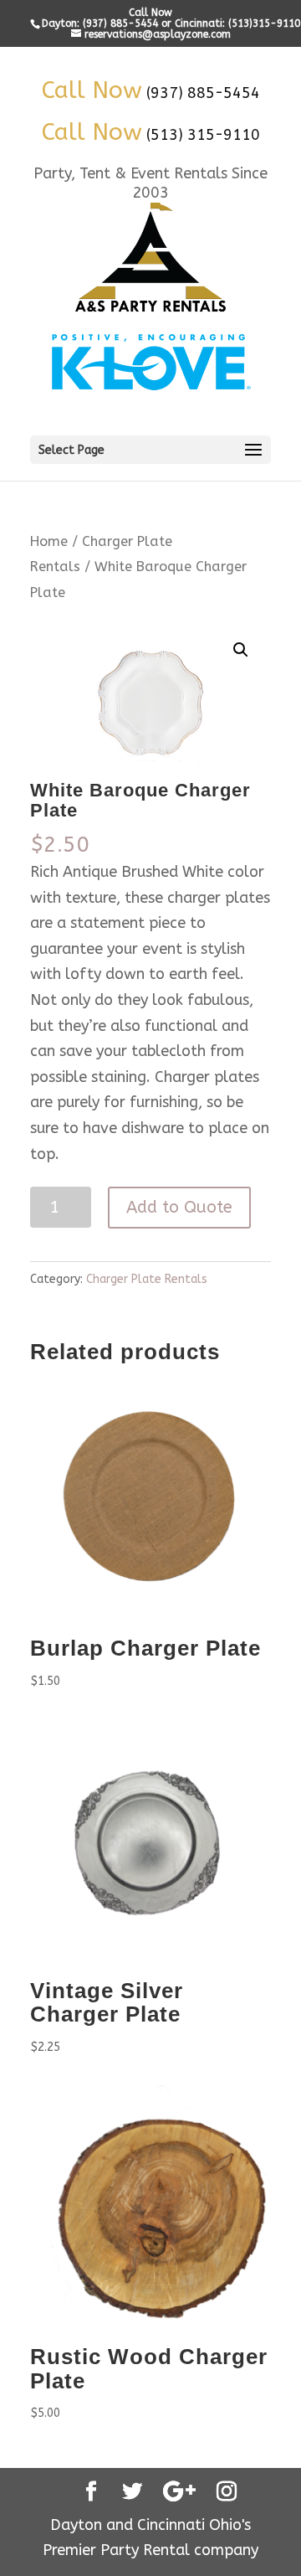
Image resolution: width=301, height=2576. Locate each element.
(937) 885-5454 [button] (203, 93)
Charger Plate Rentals (147, 1279)
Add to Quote (179, 1207)
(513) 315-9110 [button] (203, 135)
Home (49, 541)
